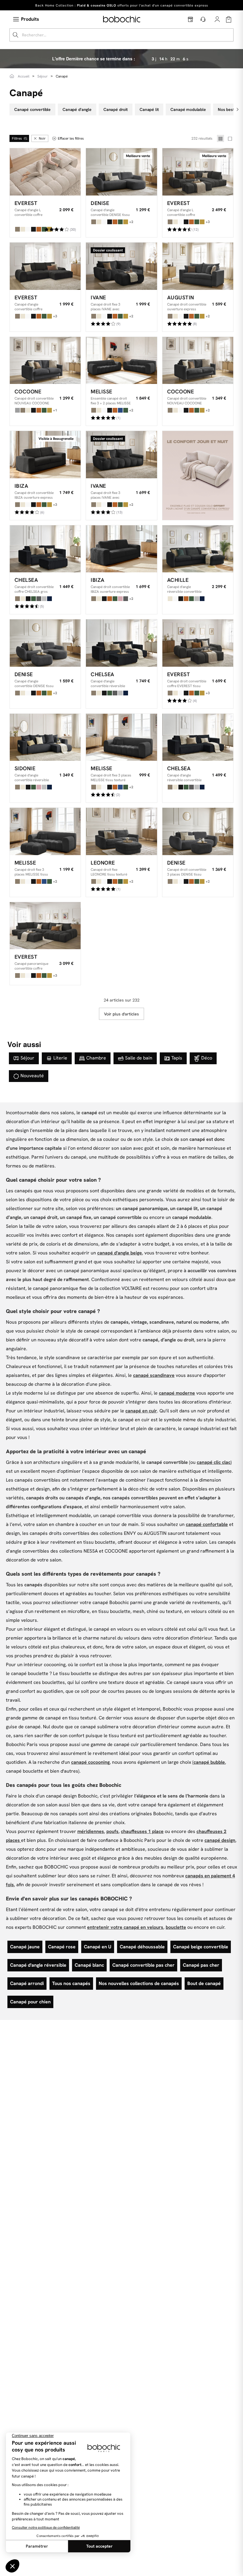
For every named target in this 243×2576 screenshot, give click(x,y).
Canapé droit (116, 109)
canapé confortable (207, 1524)
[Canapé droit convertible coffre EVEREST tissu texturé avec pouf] (198, 643)
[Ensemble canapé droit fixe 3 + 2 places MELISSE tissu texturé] (121, 361)
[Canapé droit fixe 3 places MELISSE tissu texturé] (121, 737)
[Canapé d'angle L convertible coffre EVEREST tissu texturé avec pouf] (198, 172)
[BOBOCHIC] (122, 19)
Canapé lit (149, 109)
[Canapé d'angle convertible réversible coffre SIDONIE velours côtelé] (45, 737)
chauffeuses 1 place (142, 1831)
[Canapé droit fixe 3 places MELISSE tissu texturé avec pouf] (45, 831)
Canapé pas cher (201, 1965)
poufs (112, 1831)
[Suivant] (238, 109)
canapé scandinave (154, 1375)
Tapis (177, 1058)
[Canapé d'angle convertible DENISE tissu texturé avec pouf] (45, 643)
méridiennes (91, 1831)
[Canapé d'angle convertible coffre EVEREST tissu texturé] (45, 266)
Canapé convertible (32, 109)
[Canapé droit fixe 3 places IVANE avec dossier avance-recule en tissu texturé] (121, 455)
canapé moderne (177, 1393)
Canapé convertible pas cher (143, 1965)
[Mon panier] (229, 19)
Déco (207, 1058)
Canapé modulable (188, 109)
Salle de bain (139, 1058)
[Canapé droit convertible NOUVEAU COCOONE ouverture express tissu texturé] (198, 361)
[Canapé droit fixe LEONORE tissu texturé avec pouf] (121, 831)
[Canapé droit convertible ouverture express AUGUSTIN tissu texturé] (198, 266)
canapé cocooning (90, 1762)
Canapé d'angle (77, 109)
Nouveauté (32, 1076)
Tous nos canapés (71, 1983)
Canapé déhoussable (142, 1947)
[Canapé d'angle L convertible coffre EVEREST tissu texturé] (45, 172)
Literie (60, 1058)
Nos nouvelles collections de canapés (139, 1983)
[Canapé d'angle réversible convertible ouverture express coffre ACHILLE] (198, 549)
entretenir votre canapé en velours (125, 1927)
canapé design (220, 1840)
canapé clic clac (214, 1462)
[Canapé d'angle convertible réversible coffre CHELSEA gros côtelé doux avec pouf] (121, 643)
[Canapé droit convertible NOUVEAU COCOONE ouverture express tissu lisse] (45, 361)
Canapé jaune (25, 1947)
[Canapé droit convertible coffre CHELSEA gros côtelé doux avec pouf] (45, 549)
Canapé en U (98, 1947)
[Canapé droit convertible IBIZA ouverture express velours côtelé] (121, 549)
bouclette (176, 1927)
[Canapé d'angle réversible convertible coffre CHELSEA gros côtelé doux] (198, 737)
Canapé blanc (89, 1965)
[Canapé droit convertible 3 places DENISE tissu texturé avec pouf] (198, 831)
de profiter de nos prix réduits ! (122, 5)
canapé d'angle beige (120, 1253)
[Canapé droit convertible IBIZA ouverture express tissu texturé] (45, 455)
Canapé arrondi (27, 1983)
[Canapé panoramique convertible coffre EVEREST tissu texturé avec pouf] (45, 926)
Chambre (96, 1058)
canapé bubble (209, 1762)
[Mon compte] (217, 19)
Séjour (27, 1058)
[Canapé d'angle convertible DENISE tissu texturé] (121, 172)
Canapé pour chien (30, 2002)
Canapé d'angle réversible (38, 1965)
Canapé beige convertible (201, 1947)
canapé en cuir (141, 1411)
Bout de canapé (204, 1983)
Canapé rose (62, 1947)
